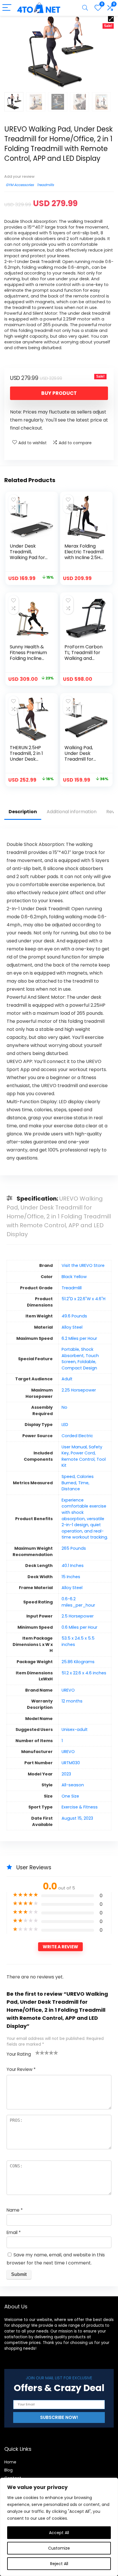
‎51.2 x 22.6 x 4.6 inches (84, 1673)
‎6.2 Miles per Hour (79, 1338)
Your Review (21, 2069)
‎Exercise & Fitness (80, 1807)
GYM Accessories (20, 185)
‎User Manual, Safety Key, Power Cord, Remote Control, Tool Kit (84, 1456)
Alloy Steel (72, 1327)
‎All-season (73, 1785)
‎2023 (66, 1774)
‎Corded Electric (77, 1436)
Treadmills (45, 185)
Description (23, 812)
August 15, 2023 (77, 1818)
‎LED (65, 1425)
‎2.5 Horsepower (78, 1616)
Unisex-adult (75, 1729)
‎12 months (72, 1701)
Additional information (72, 812)
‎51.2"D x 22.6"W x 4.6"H (83, 1299)
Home (10, 2462)
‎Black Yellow (74, 1277)
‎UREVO (68, 1690)
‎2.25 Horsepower (79, 1390)
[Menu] (7, 8)
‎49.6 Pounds (74, 1316)
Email (14, 2232)
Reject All (59, 2564)
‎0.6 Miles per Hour (79, 1627)
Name (15, 2210)
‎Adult (67, 1379)
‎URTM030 (71, 1763)
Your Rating (19, 2054)
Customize (59, 2548)
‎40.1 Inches (73, 1566)
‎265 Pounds (74, 1548)
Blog (8, 2470)
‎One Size (70, 1796)
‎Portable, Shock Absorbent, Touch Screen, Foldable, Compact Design (80, 1359)
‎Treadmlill (72, 1288)
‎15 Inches (71, 1577)
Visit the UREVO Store (83, 1265)
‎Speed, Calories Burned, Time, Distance (78, 1483)
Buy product (59, 393)
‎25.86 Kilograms (78, 1662)
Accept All (59, 2533)
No (64, 1407)
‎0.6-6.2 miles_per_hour (78, 1602)
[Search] (85, 8)
